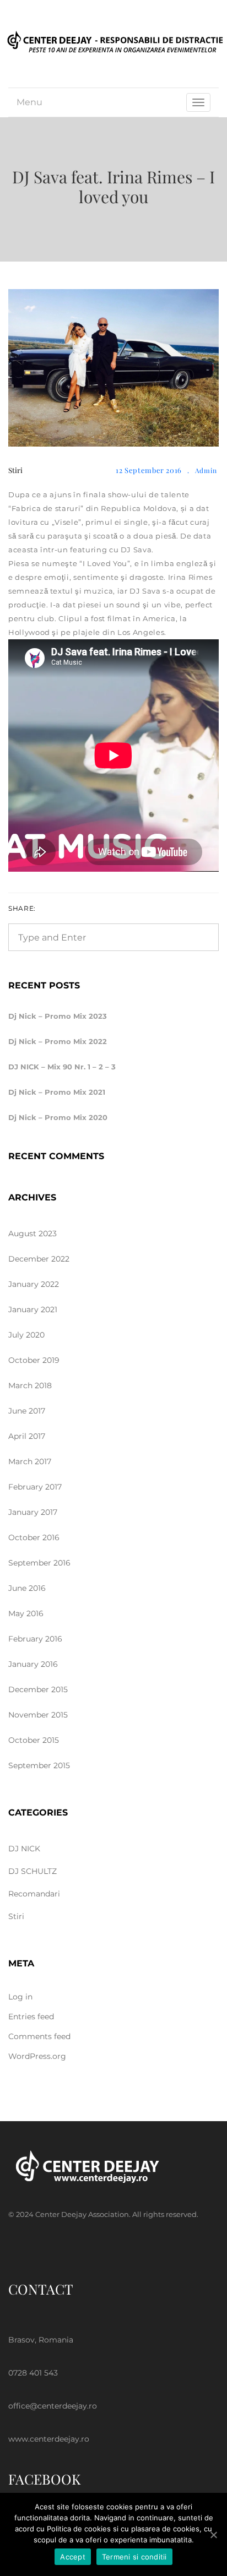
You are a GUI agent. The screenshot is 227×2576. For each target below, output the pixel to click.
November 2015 (38, 1715)
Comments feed (39, 2036)
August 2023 (33, 1233)
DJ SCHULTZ (33, 1871)
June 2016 (27, 1588)
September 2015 (39, 1765)
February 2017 (35, 1487)
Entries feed (31, 2017)
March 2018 (30, 1385)
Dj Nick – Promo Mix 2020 (58, 1117)
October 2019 (34, 1360)
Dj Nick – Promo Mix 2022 (58, 1041)
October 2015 (34, 1740)
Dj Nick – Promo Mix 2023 (58, 1016)
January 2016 (33, 1664)
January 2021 (33, 1309)
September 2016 (39, 1563)
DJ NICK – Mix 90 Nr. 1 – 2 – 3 (62, 1067)
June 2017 (27, 1411)
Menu (29, 102)
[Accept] (213, 2535)
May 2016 (26, 1613)
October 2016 (34, 1537)
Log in (20, 1997)
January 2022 (34, 1284)
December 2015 (38, 1689)
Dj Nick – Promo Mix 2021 (57, 1092)
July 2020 (26, 1335)
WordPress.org (37, 2056)
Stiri (15, 470)
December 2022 (39, 1259)
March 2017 (30, 1461)
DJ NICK (24, 1849)
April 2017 (27, 1436)
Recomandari (34, 1894)
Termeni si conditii (134, 2557)
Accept (73, 2557)
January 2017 (33, 1512)
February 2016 (35, 1639)
